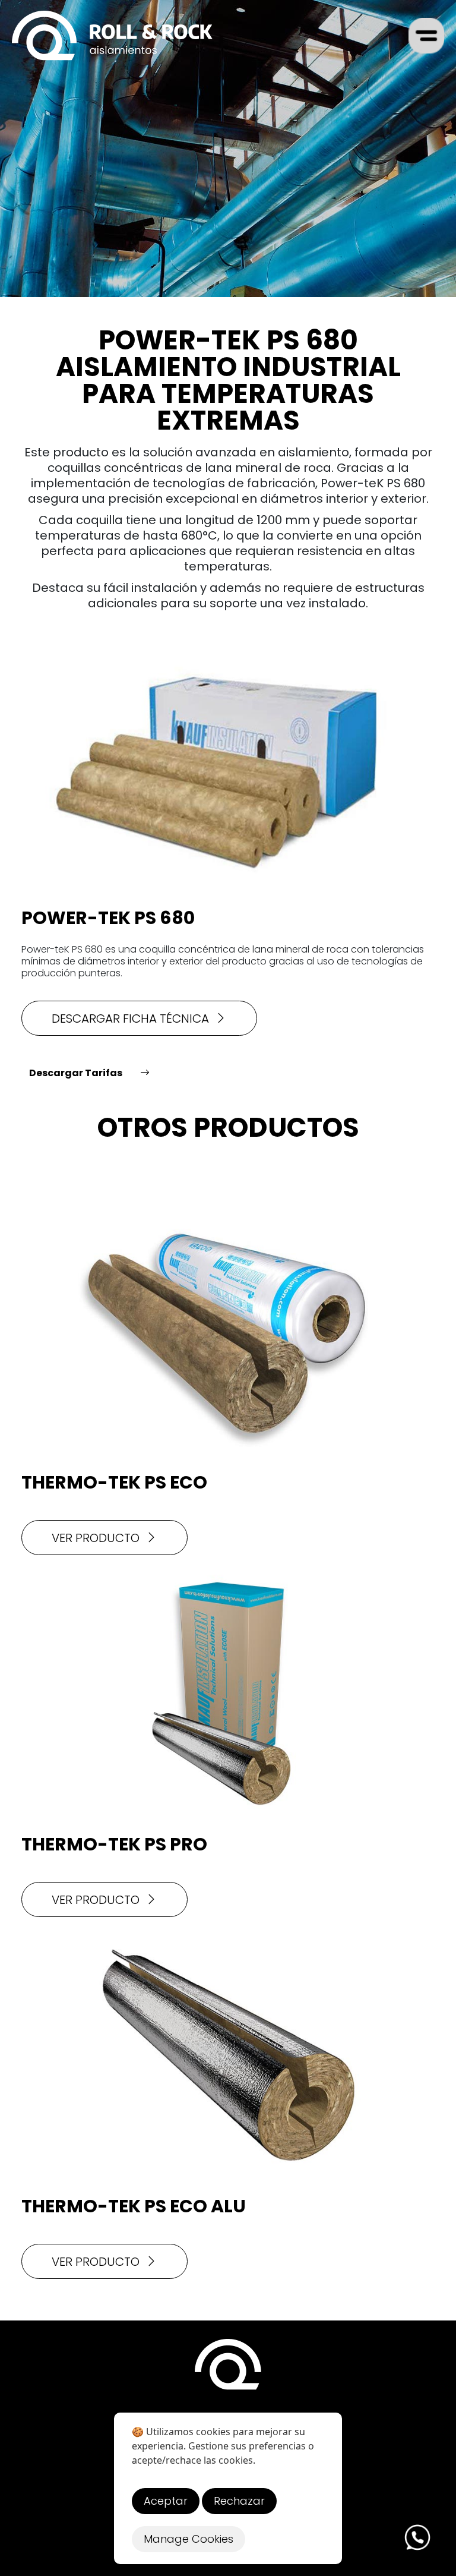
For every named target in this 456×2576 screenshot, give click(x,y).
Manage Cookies (189, 2539)
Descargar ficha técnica (130, 1019)
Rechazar (239, 2501)
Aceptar (166, 2501)
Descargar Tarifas (76, 1073)
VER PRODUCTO (96, 1538)
